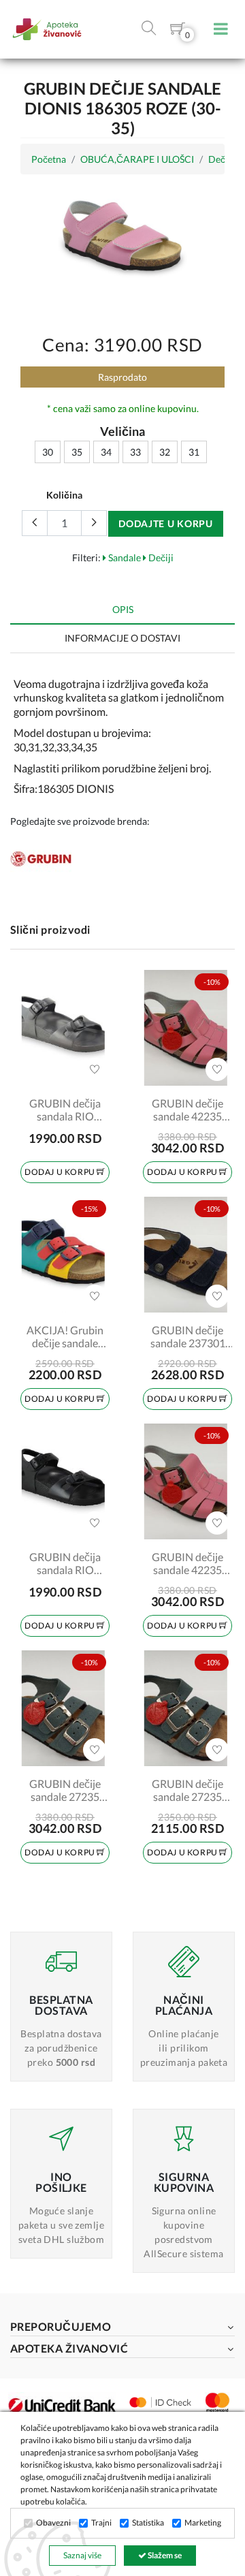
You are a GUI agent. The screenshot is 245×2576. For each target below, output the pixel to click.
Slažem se (164, 2555)
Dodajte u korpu (166, 523)
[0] (178, 31)
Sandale (124, 557)
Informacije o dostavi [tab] (122, 638)
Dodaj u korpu (61, 1172)
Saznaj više (82, 2555)
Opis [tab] (123, 609)
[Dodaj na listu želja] (95, 1069)
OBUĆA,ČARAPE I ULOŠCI (137, 159)
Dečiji (160, 557)
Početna (49, 159)
